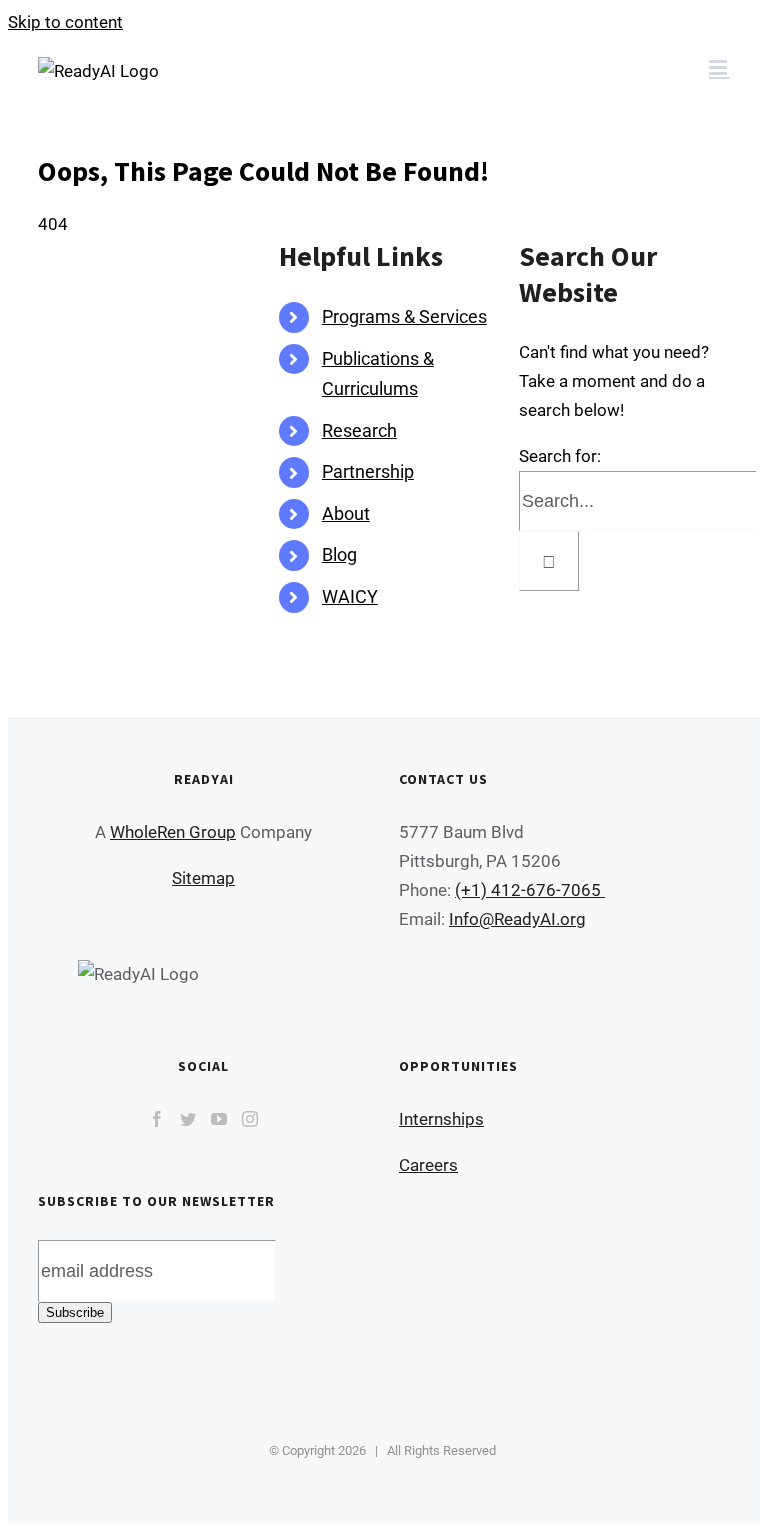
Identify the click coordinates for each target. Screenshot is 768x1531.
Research (359, 430)
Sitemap (203, 878)
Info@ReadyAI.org (517, 919)
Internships (441, 1119)
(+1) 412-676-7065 (530, 890)
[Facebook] (157, 1119)
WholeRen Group (173, 832)
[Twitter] (188, 1119)
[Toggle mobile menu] (719, 67)
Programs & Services (404, 316)
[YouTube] (219, 1119)
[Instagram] (250, 1119)
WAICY (350, 596)
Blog (339, 554)
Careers (428, 1165)
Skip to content (65, 22)
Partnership (368, 471)
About (346, 513)
